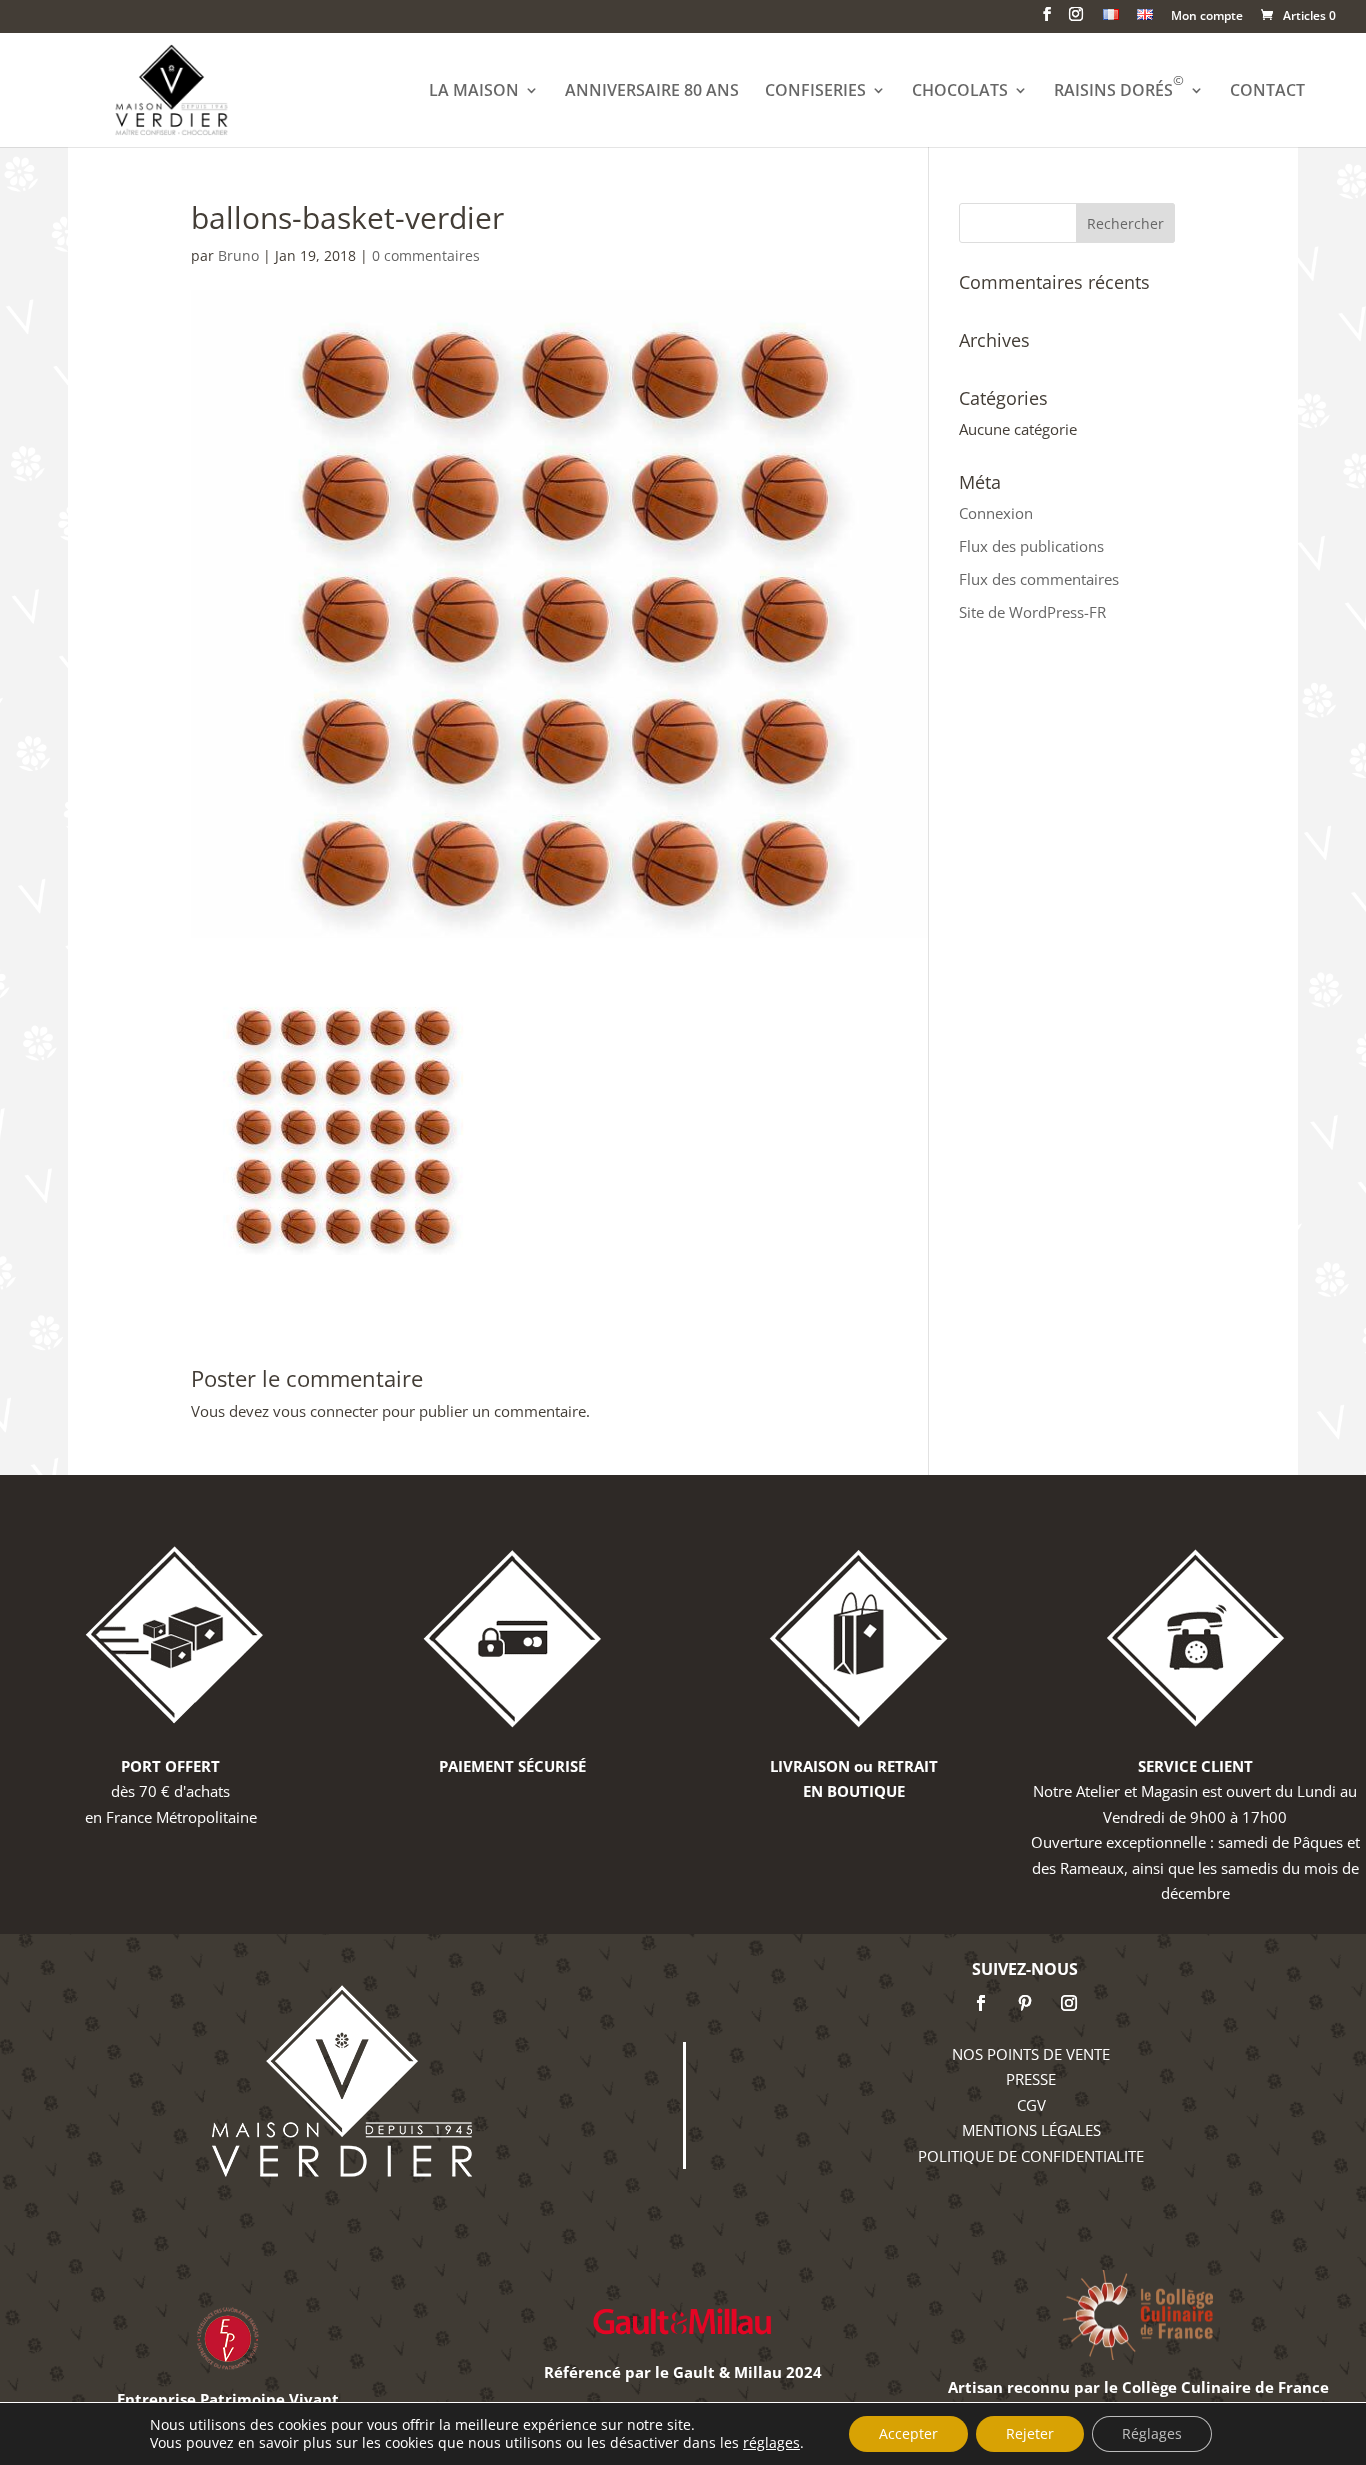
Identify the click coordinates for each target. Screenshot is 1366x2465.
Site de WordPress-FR (1032, 612)
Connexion (996, 513)
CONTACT (1267, 92)
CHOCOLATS (960, 92)
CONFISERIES (815, 92)
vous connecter (325, 1411)
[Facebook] (981, 2003)
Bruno (238, 255)
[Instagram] (1069, 2003)
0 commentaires (426, 255)
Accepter (908, 2433)
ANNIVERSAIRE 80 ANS (652, 92)
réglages (771, 2443)
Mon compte (1207, 17)
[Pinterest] (1025, 2003)
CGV (1031, 2105)
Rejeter (1030, 2433)
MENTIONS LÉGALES (1031, 2130)
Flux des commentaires (1039, 579)
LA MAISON (474, 92)
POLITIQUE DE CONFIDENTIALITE (1031, 2156)
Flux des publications (1031, 546)
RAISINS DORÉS (1119, 92)
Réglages (1152, 2433)
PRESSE (1031, 2079)
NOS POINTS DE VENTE (1031, 2054)
